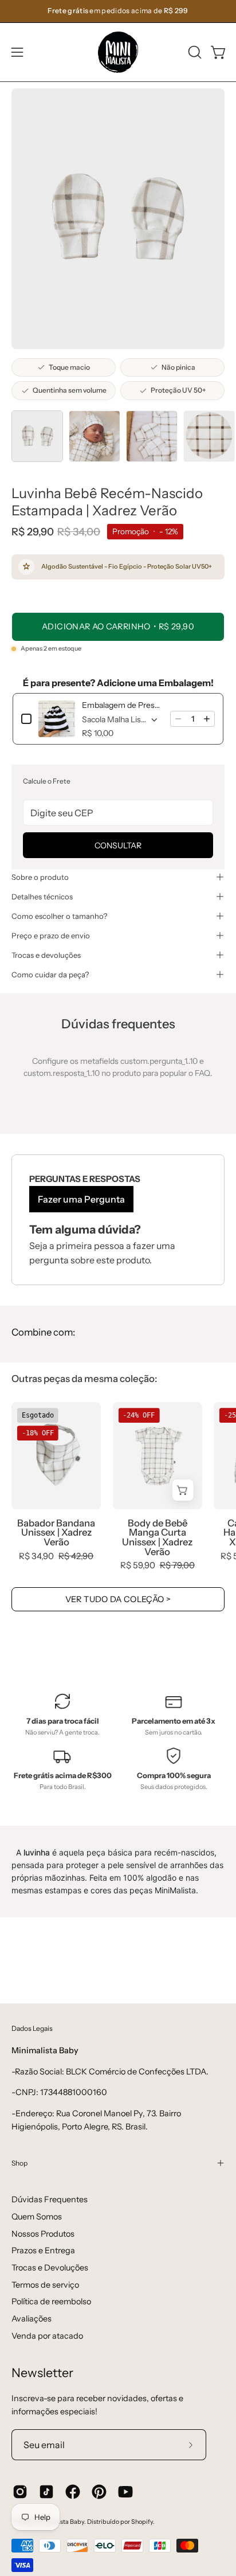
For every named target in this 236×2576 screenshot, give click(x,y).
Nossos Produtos (43, 2234)
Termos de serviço (45, 2285)
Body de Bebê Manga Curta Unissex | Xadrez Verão (157, 1538)
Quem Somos (37, 2217)
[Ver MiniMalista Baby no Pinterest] (99, 2492)
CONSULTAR (118, 845)
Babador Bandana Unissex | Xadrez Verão (56, 1533)
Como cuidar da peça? (50, 974)
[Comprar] (183, 1491)
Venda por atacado (47, 2336)
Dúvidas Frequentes (50, 2199)
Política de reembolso (51, 2301)
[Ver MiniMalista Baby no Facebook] (73, 2492)
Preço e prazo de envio (51, 935)
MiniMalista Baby (60, 2522)
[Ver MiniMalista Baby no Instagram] (20, 2492)
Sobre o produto (40, 877)
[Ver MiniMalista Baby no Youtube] (125, 2492)
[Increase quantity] (207, 719)
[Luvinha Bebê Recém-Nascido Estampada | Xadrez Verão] (37, 436)
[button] (194, 52)
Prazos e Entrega (43, 2250)
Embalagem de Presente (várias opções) (123, 705)
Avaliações (32, 2319)
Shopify (142, 2522)
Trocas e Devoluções (50, 2268)
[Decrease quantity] (178, 719)
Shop (19, 2163)
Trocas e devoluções (46, 955)
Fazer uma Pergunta (81, 1199)
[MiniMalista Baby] (118, 52)
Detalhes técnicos (42, 896)
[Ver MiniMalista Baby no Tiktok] (46, 2492)
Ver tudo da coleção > (118, 1599)
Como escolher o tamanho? (59, 916)
